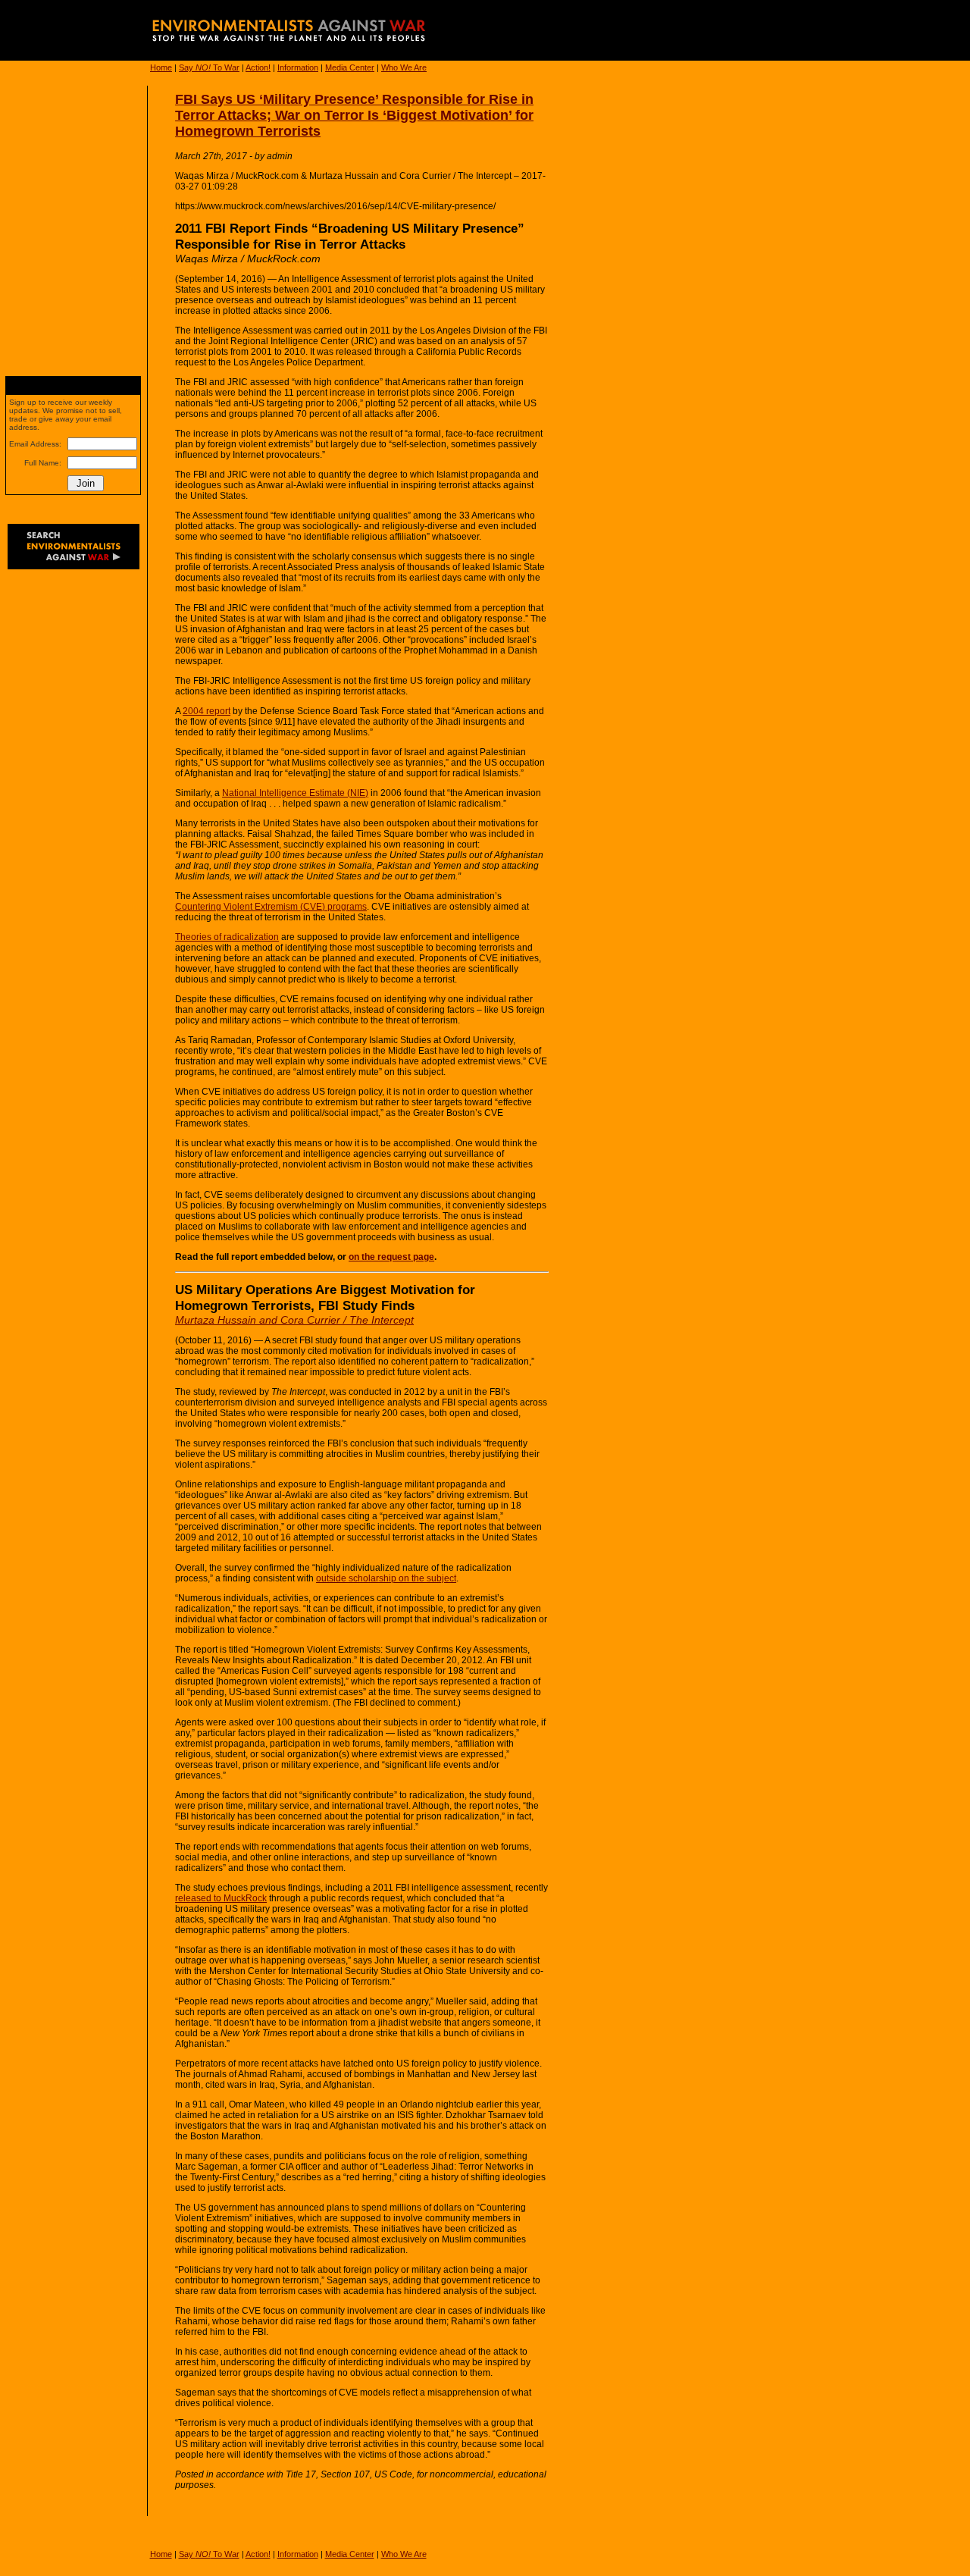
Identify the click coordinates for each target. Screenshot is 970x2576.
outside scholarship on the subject (386, 1578)
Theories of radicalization (227, 937)
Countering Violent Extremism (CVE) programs (271, 907)
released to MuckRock (221, 1898)
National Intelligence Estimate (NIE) (295, 793)
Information (298, 67)
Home (161, 67)
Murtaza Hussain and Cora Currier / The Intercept (294, 1320)
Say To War (209, 67)
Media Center (350, 67)
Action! (258, 67)
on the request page (391, 1257)
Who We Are (404, 67)
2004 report (207, 711)
